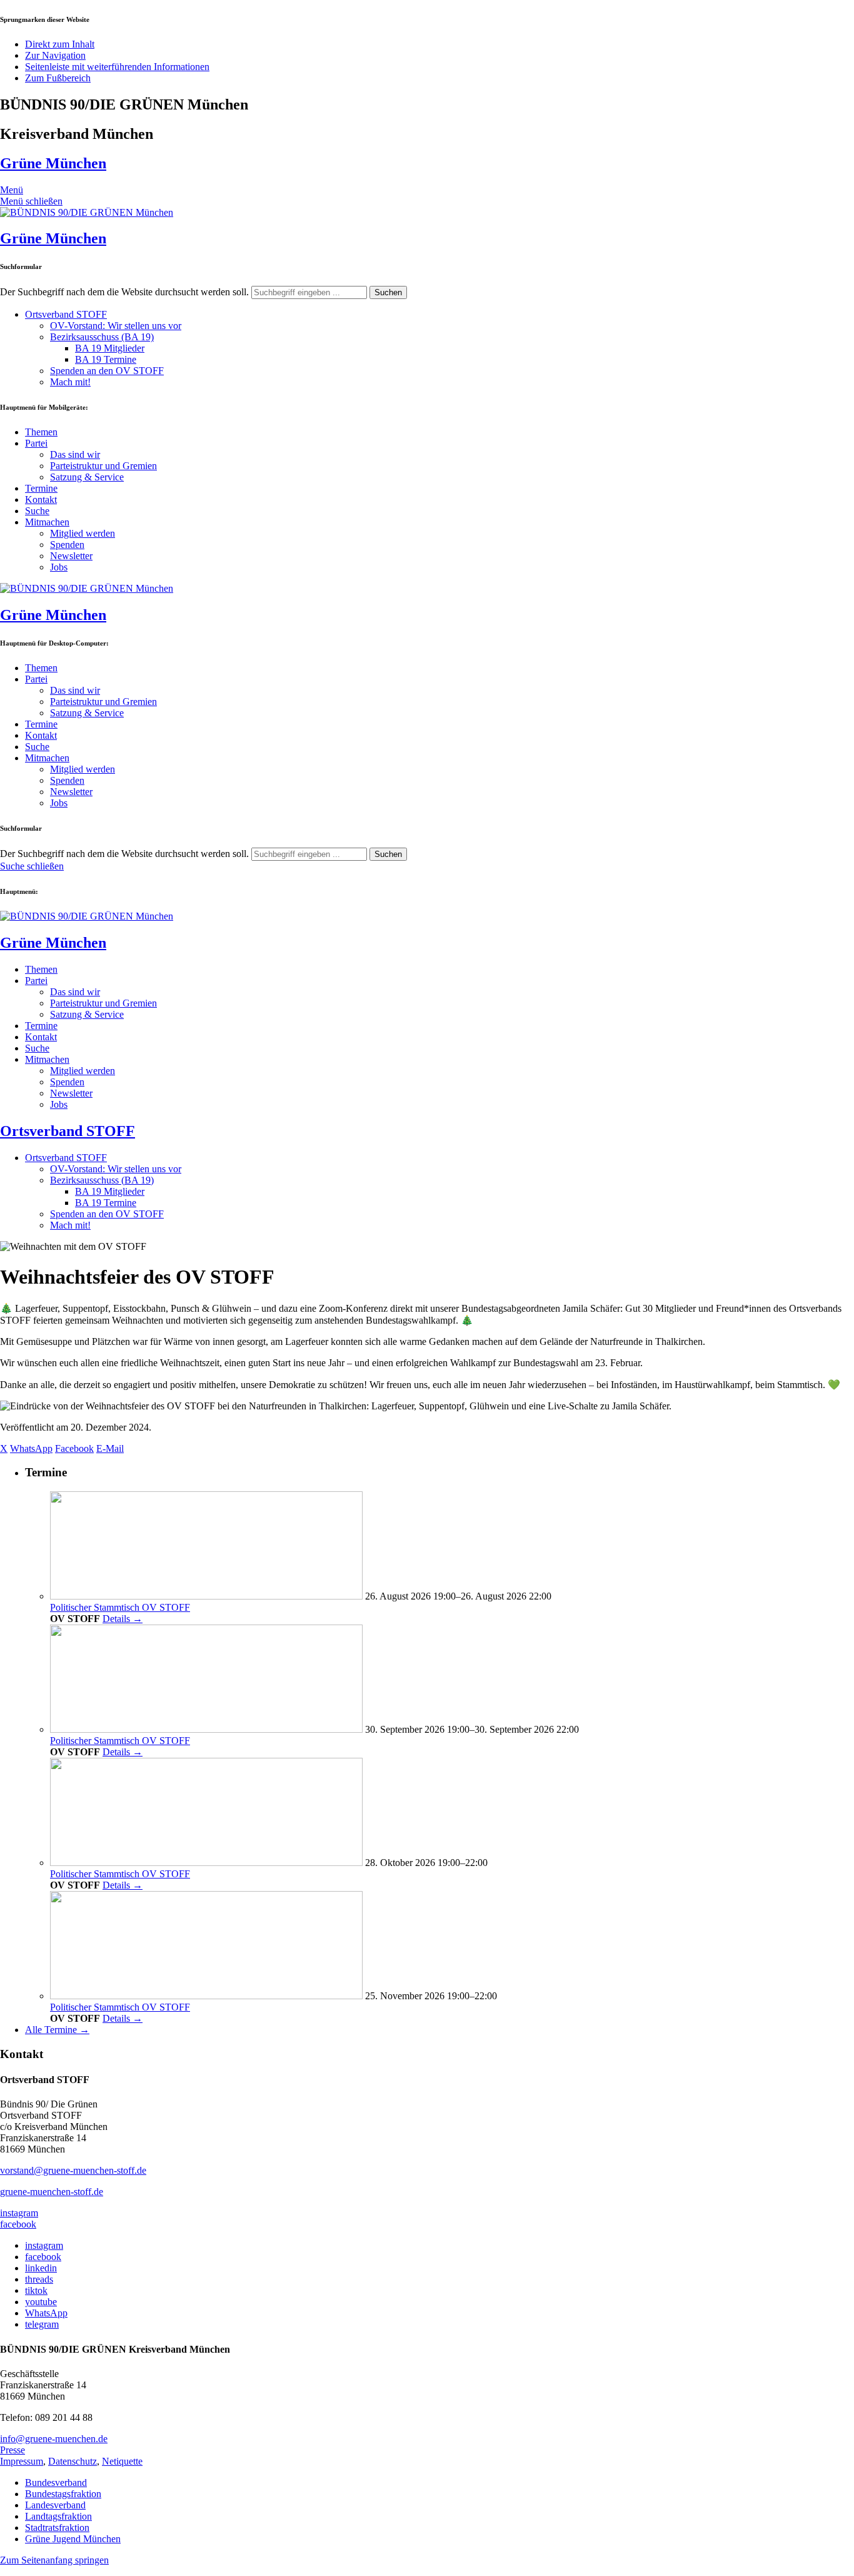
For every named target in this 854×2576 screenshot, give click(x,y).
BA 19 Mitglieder (110, 348)
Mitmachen (47, 522)
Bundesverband (56, 2482)
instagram (19, 2213)
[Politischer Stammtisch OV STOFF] (206, 1596)
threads (39, 2279)
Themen (41, 432)
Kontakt (41, 499)
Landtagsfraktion (58, 2516)
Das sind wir (75, 454)
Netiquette (122, 2461)
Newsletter (71, 556)
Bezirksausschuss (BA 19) (102, 337)
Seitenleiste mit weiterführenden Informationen (117, 67)
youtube (41, 2302)
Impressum (22, 2461)
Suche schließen (32, 866)
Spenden (67, 545)
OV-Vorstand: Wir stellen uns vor (116, 326)
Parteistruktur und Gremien (103, 466)
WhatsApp (46, 2313)
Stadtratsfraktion (57, 2528)
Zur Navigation (55, 55)
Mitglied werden (83, 533)
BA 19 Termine (106, 359)
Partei (36, 443)
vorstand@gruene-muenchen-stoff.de (73, 2170)
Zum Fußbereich (58, 78)
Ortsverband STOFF (66, 314)
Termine (41, 488)
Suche (37, 511)
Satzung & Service (87, 477)
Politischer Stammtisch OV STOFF (120, 1607)
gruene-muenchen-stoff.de (52, 2192)
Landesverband (55, 2505)
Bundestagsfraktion (63, 2494)
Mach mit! (70, 382)
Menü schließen (31, 201)
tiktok (36, 2290)
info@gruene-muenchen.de (54, 2439)
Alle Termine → (57, 2030)
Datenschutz (73, 2461)
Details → (123, 1619)
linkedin (41, 2268)
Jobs (59, 567)
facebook (18, 2224)
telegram (42, 2324)
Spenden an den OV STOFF (107, 371)
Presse (13, 2450)
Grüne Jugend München (73, 2539)
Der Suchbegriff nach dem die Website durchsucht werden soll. (124, 292)
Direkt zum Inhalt (60, 44)
